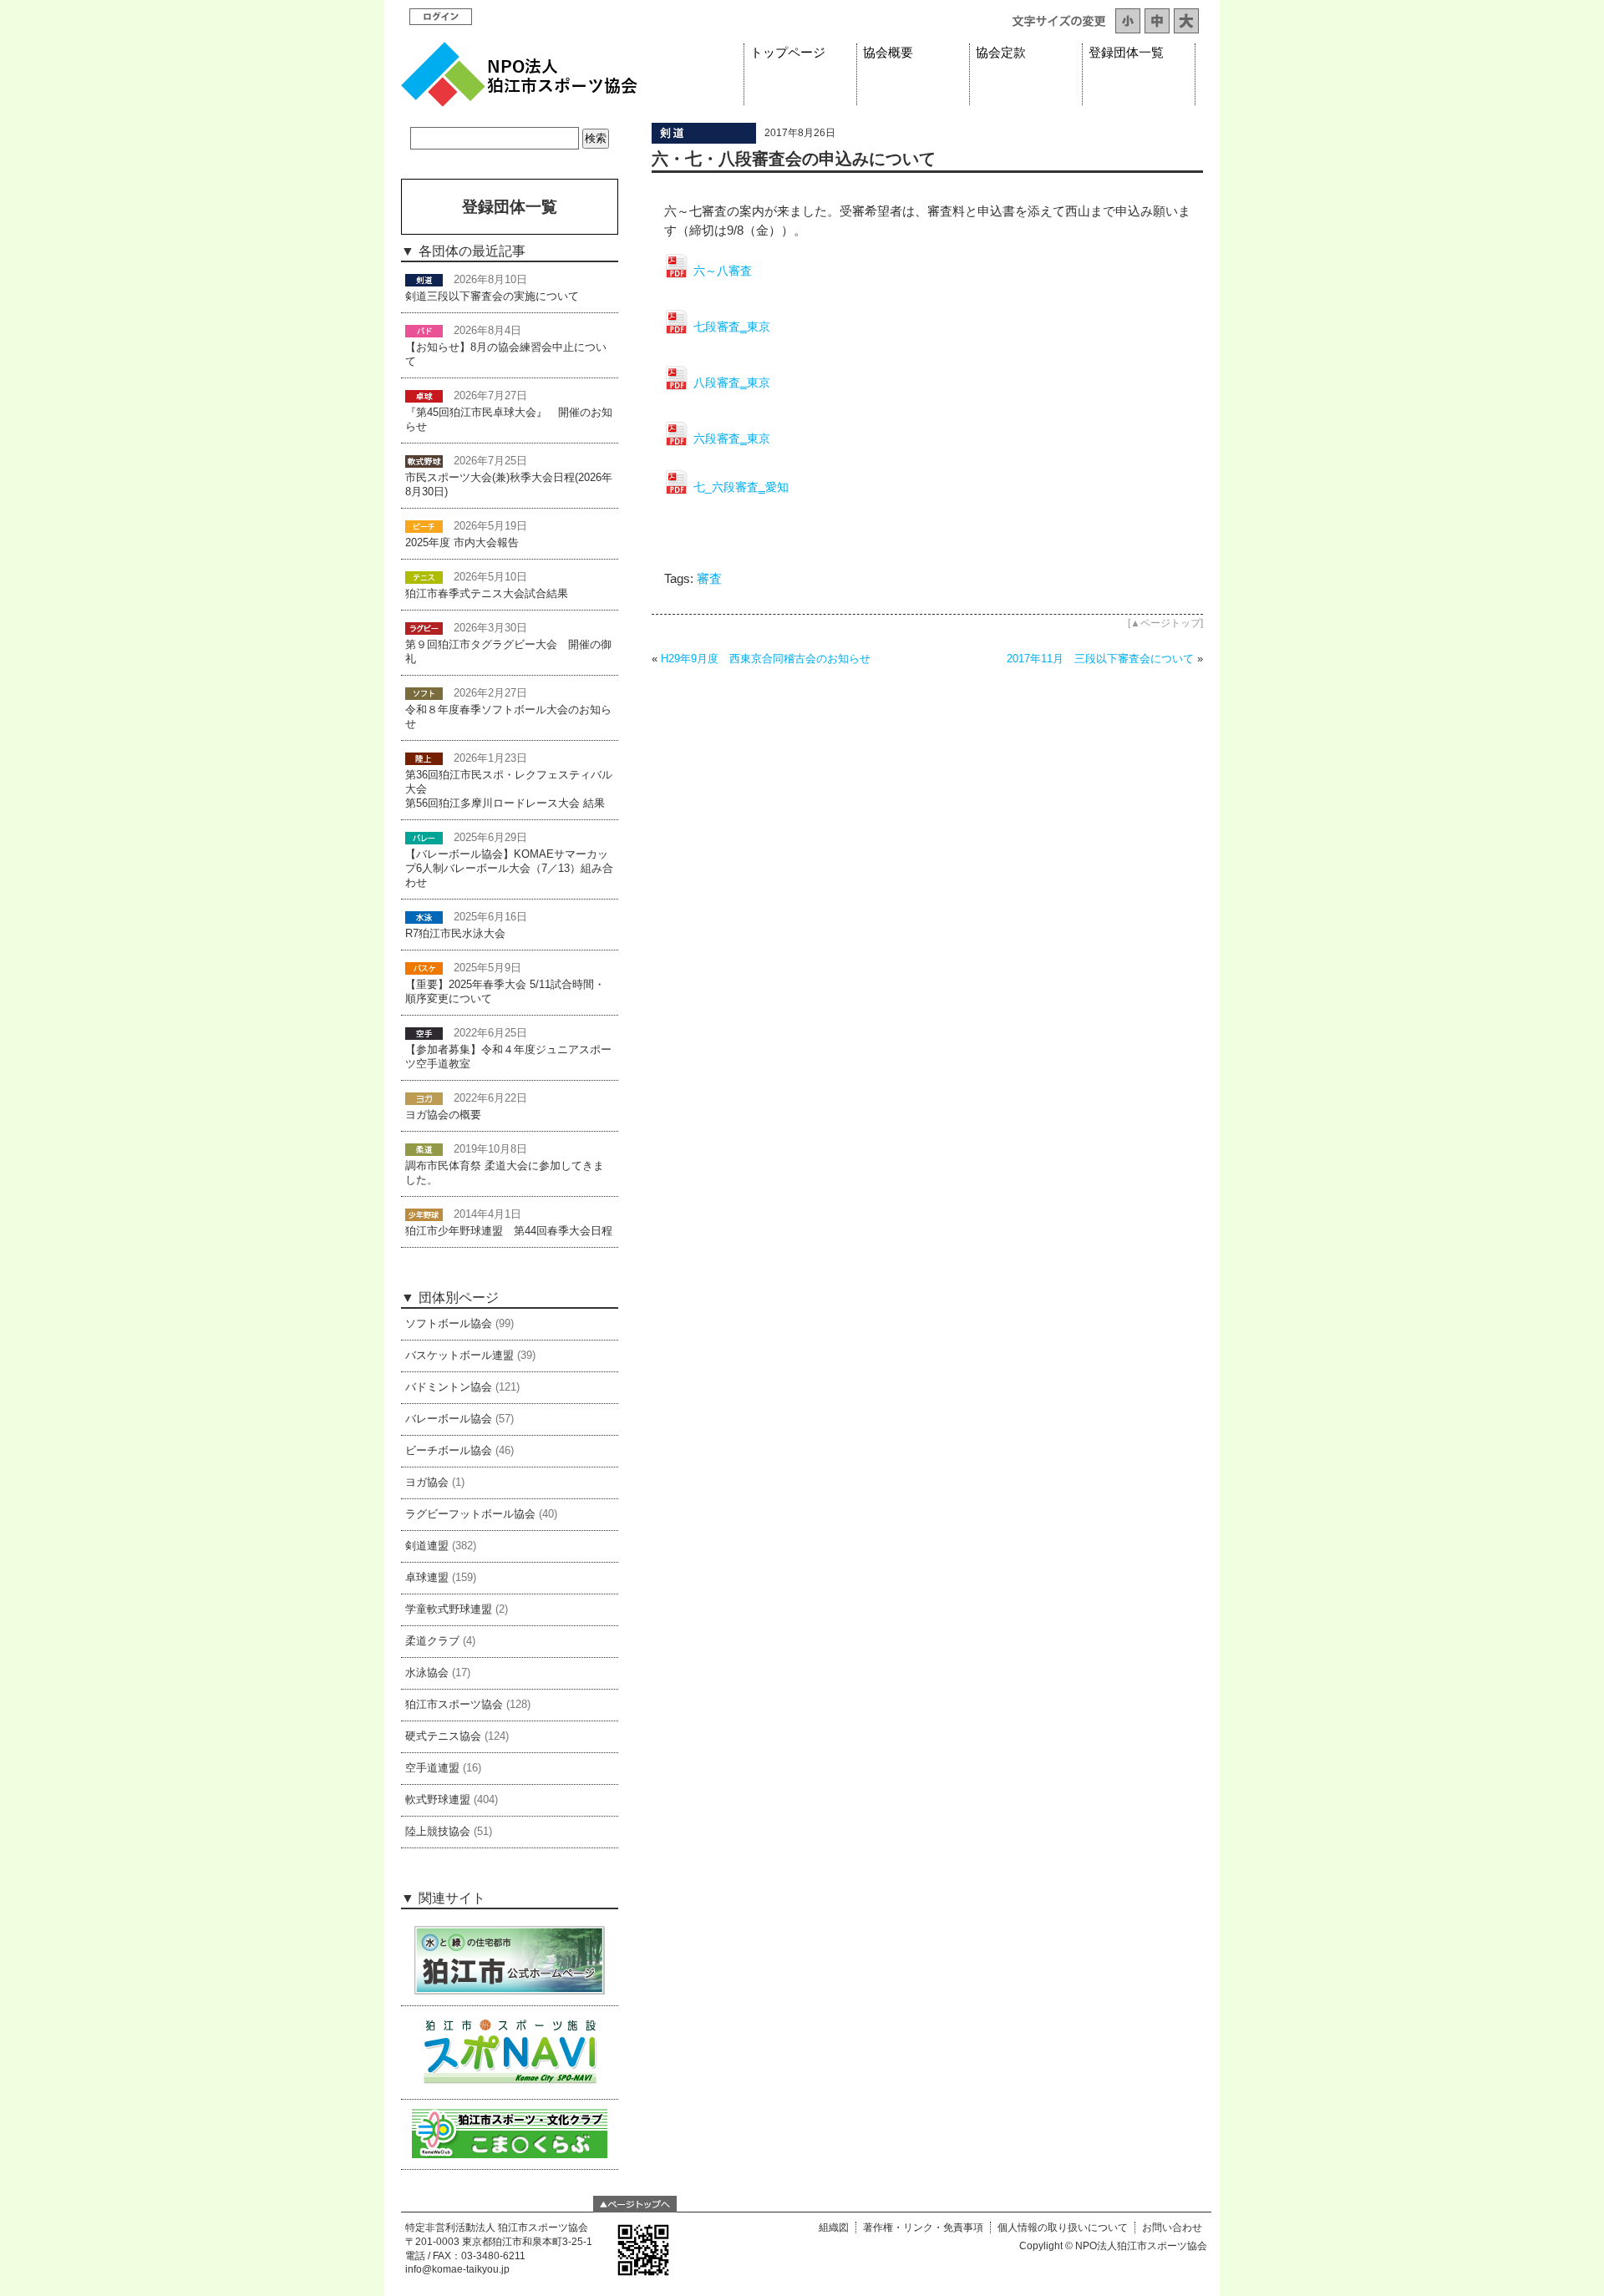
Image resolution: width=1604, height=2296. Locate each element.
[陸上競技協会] (424, 758)
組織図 (834, 2228)
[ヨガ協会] (424, 1098)
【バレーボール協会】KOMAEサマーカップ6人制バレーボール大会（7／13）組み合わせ (509, 869)
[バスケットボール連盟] (424, 968)
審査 (709, 579)
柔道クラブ (432, 1641)
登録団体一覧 (1126, 53)
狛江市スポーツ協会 (454, 1705)
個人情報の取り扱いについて (1063, 2228)
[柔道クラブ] (424, 1149)
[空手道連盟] (424, 1033)
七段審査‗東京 (732, 327)
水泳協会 (427, 1673)
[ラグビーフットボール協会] (424, 628)
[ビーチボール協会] (424, 526)
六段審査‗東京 (732, 438)
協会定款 (1001, 53)
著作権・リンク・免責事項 (923, 2228)
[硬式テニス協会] (424, 577)
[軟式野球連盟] (424, 461)
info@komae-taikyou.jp (457, 2269)
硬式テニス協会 (443, 1736)
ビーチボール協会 (449, 1451)
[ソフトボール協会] (424, 693)
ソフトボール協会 (449, 1324)
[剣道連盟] (704, 139)
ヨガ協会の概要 (443, 1115)
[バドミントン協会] (424, 331)
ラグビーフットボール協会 (470, 1514)
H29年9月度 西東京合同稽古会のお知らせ (766, 659)
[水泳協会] (424, 917)
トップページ (788, 53)
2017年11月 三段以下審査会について (1100, 659)
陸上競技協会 (438, 1832)
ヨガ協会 (427, 1483)
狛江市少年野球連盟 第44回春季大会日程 (509, 1231)
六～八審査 (723, 271)
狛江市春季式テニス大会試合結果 (487, 594)
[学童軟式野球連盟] (424, 1214)
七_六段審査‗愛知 (741, 487)
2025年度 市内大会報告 (462, 543)
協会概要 (888, 53)
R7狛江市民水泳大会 (455, 934)
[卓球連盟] (424, 396)
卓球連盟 (427, 1578)
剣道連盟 (427, 1546)
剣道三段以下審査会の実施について (492, 297)
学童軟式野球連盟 (449, 1609)
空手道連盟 (432, 1768)
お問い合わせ (1172, 2228)
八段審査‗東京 (732, 383)
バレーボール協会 (449, 1419)
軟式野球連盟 (438, 1800)
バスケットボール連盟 (459, 1356)
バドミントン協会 (449, 1387)
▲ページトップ (1165, 623)
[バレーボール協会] (424, 838)
